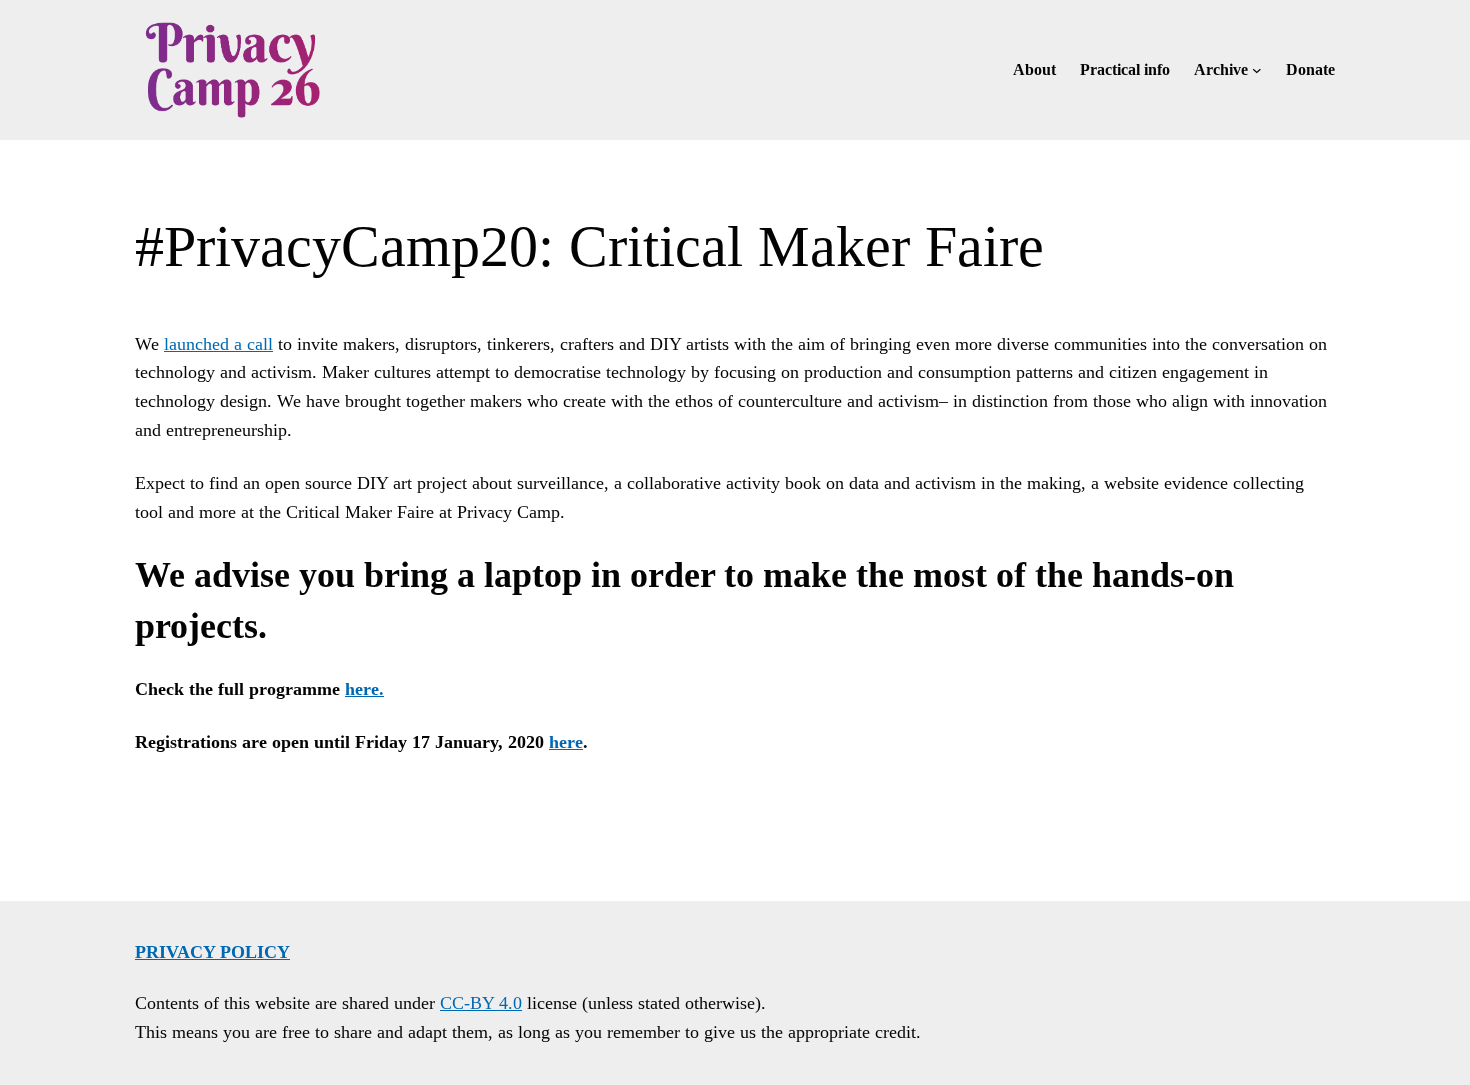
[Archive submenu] (1257, 70)
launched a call (218, 344)
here (566, 742)
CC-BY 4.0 (481, 1003)
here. (364, 689)
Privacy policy (212, 952)
